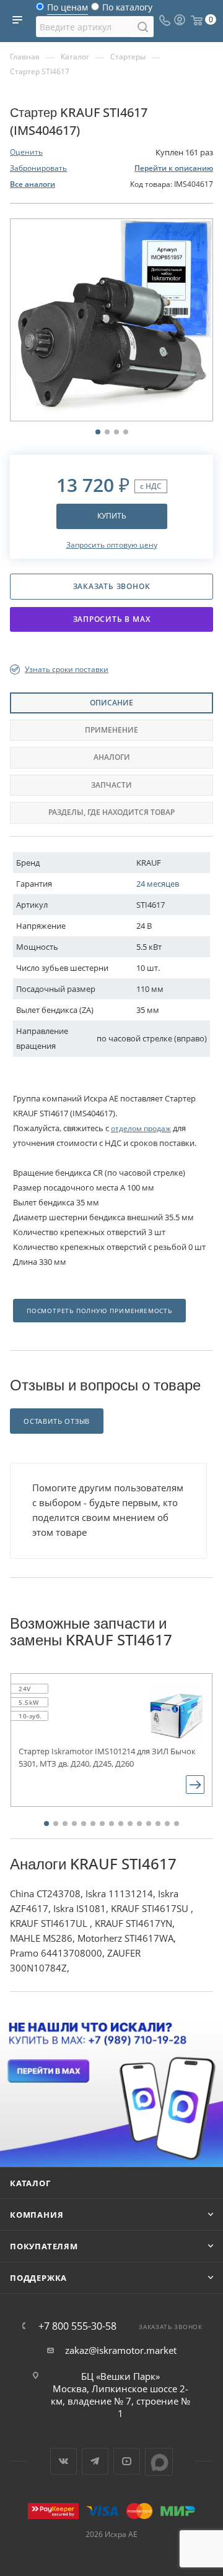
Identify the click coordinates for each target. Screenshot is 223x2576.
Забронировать (38, 168)
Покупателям (44, 2246)
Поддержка (38, 2278)
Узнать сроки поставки (67, 669)
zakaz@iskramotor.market (121, 2350)
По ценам (68, 10)
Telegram (95, 2461)
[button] (46, 1824)
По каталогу (127, 10)
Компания (37, 2215)
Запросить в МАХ (112, 619)
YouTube (127, 2461)
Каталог (30, 2183)
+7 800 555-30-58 (77, 2326)
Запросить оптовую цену (112, 545)
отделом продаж (141, 1128)
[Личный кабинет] (180, 21)
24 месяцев (158, 884)
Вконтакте (63, 2461)
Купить (112, 516)
